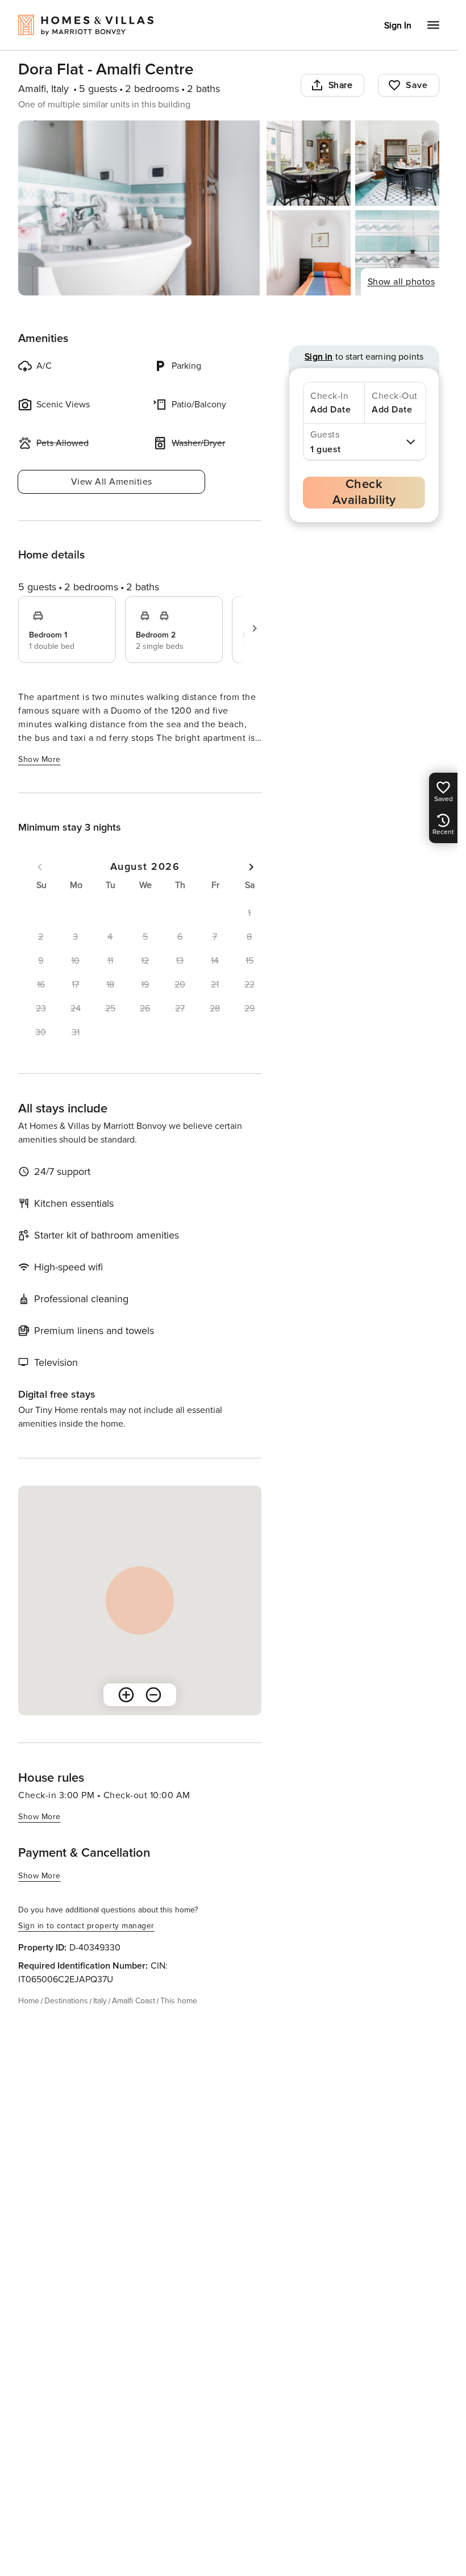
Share (341, 85)
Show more (39, 759)
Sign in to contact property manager (86, 1926)
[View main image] (139, 208)
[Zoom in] (126, 1695)
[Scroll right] (255, 628)
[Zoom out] (153, 1695)
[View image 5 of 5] (397, 253)
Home (29, 2001)
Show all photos (401, 282)
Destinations (66, 2001)
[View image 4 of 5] (309, 253)
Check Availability (364, 492)
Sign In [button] (398, 26)
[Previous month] (40, 867)
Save (417, 85)
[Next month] (251, 867)
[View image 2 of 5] (309, 163)
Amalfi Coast (134, 2001)
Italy (100, 2001)
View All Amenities (112, 482)
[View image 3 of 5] (397, 163)
